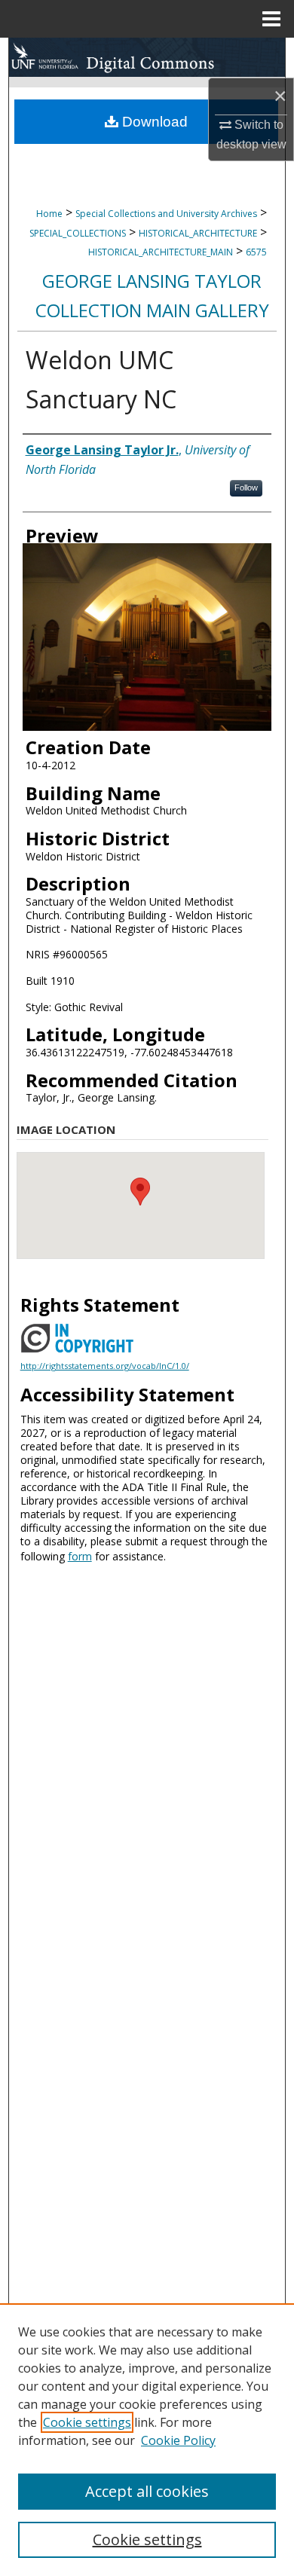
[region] (147, 2440)
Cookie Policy (178, 2440)
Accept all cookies (147, 2491)
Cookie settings (87, 2422)
